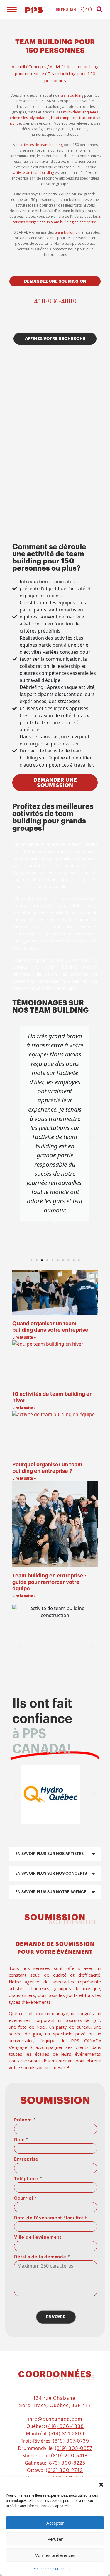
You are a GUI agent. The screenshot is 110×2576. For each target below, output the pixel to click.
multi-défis (72, 112)
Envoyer (56, 2317)
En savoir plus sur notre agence (51, 1892)
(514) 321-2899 (67, 2434)
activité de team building (34, 173)
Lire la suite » (24, 1337)
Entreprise (26, 2159)
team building (72, 95)
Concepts (37, 67)
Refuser (55, 2539)
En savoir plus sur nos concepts (51, 1873)
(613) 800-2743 (64, 2471)
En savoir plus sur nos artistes (49, 1854)
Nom (21, 2140)
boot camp (60, 118)
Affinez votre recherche (55, 338)
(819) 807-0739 (71, 2441)
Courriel (25, 2198)
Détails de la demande (42, 2257)
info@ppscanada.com (55, 2419)
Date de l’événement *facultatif (50, 2218)
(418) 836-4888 (65, 2426)
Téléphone (28, 2179)
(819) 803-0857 (73, 2448)
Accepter (55, 2523)
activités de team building (42, 145)
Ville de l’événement (38, 2237)
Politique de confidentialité (55, 2569)
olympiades (39, 118)
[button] (101, 2484)
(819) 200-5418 (69, 2456)
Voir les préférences (55, 2555)
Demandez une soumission (55, 281)
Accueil (18, 67)
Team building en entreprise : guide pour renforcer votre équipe (49, 1582)
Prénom (25, 2120)
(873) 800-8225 (66, 2463)
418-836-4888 (55, 301)
